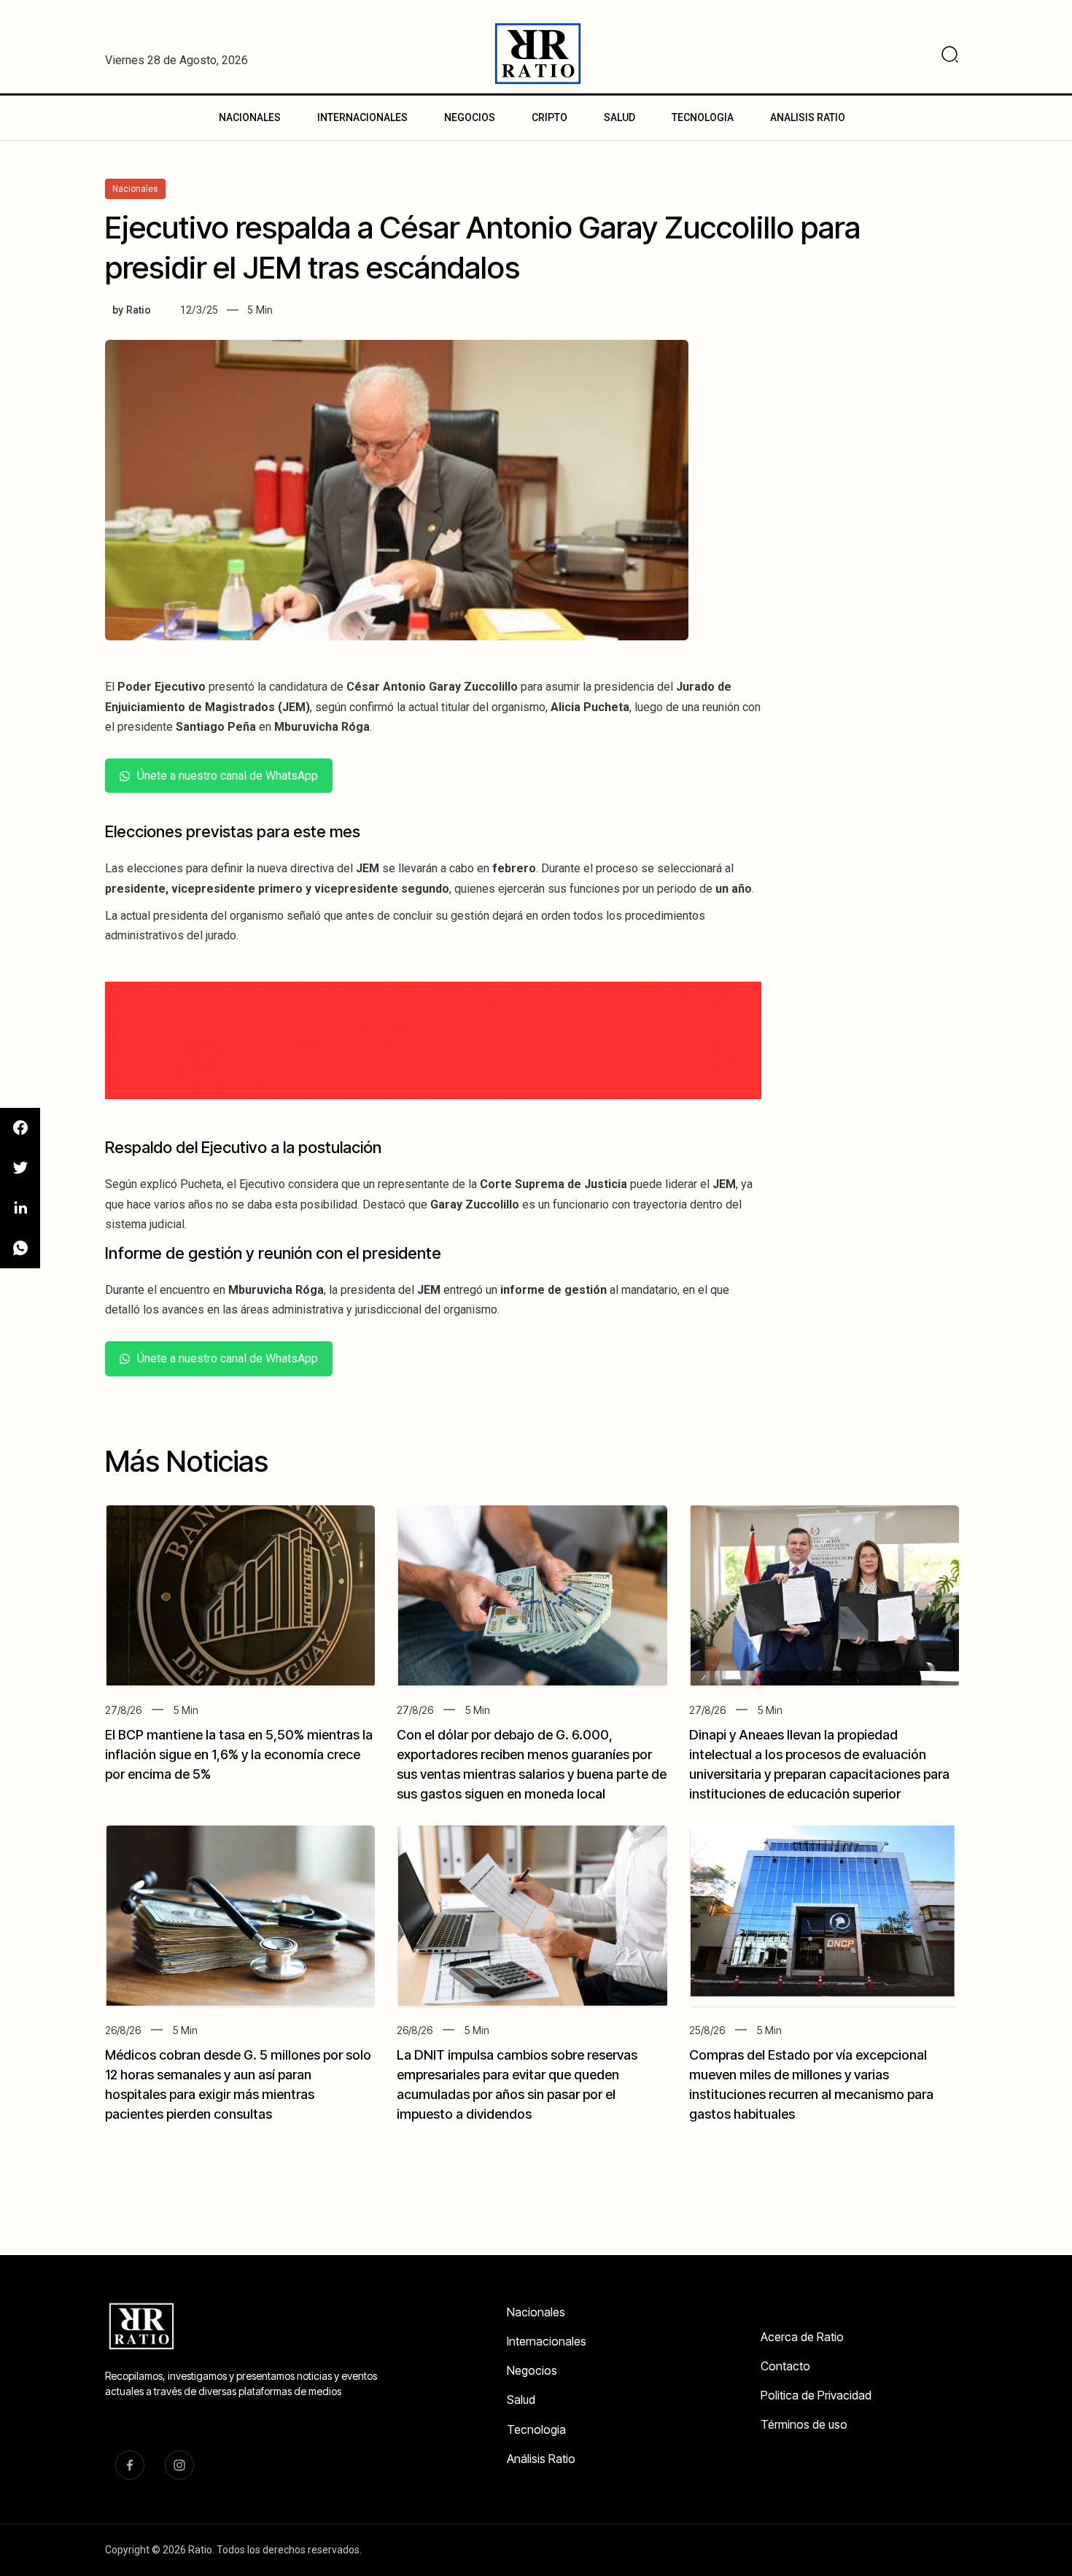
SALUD (619, 117)
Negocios (532, 2370)
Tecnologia (536, 2429)
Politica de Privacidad (816, 2395)
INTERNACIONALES (362, 117)
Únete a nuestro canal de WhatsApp (228, 776)
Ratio (139, 310)
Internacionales (547, 2341)
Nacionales (536, 2312)
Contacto (785, 2366)
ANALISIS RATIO (808, 117)
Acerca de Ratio (802, 2337)
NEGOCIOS (470, 117)
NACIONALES (250, 117)
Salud (521, 2400)
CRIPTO (549, 117)
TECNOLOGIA (703, 117)
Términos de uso (804, 2424)
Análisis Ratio (541, 2459)
